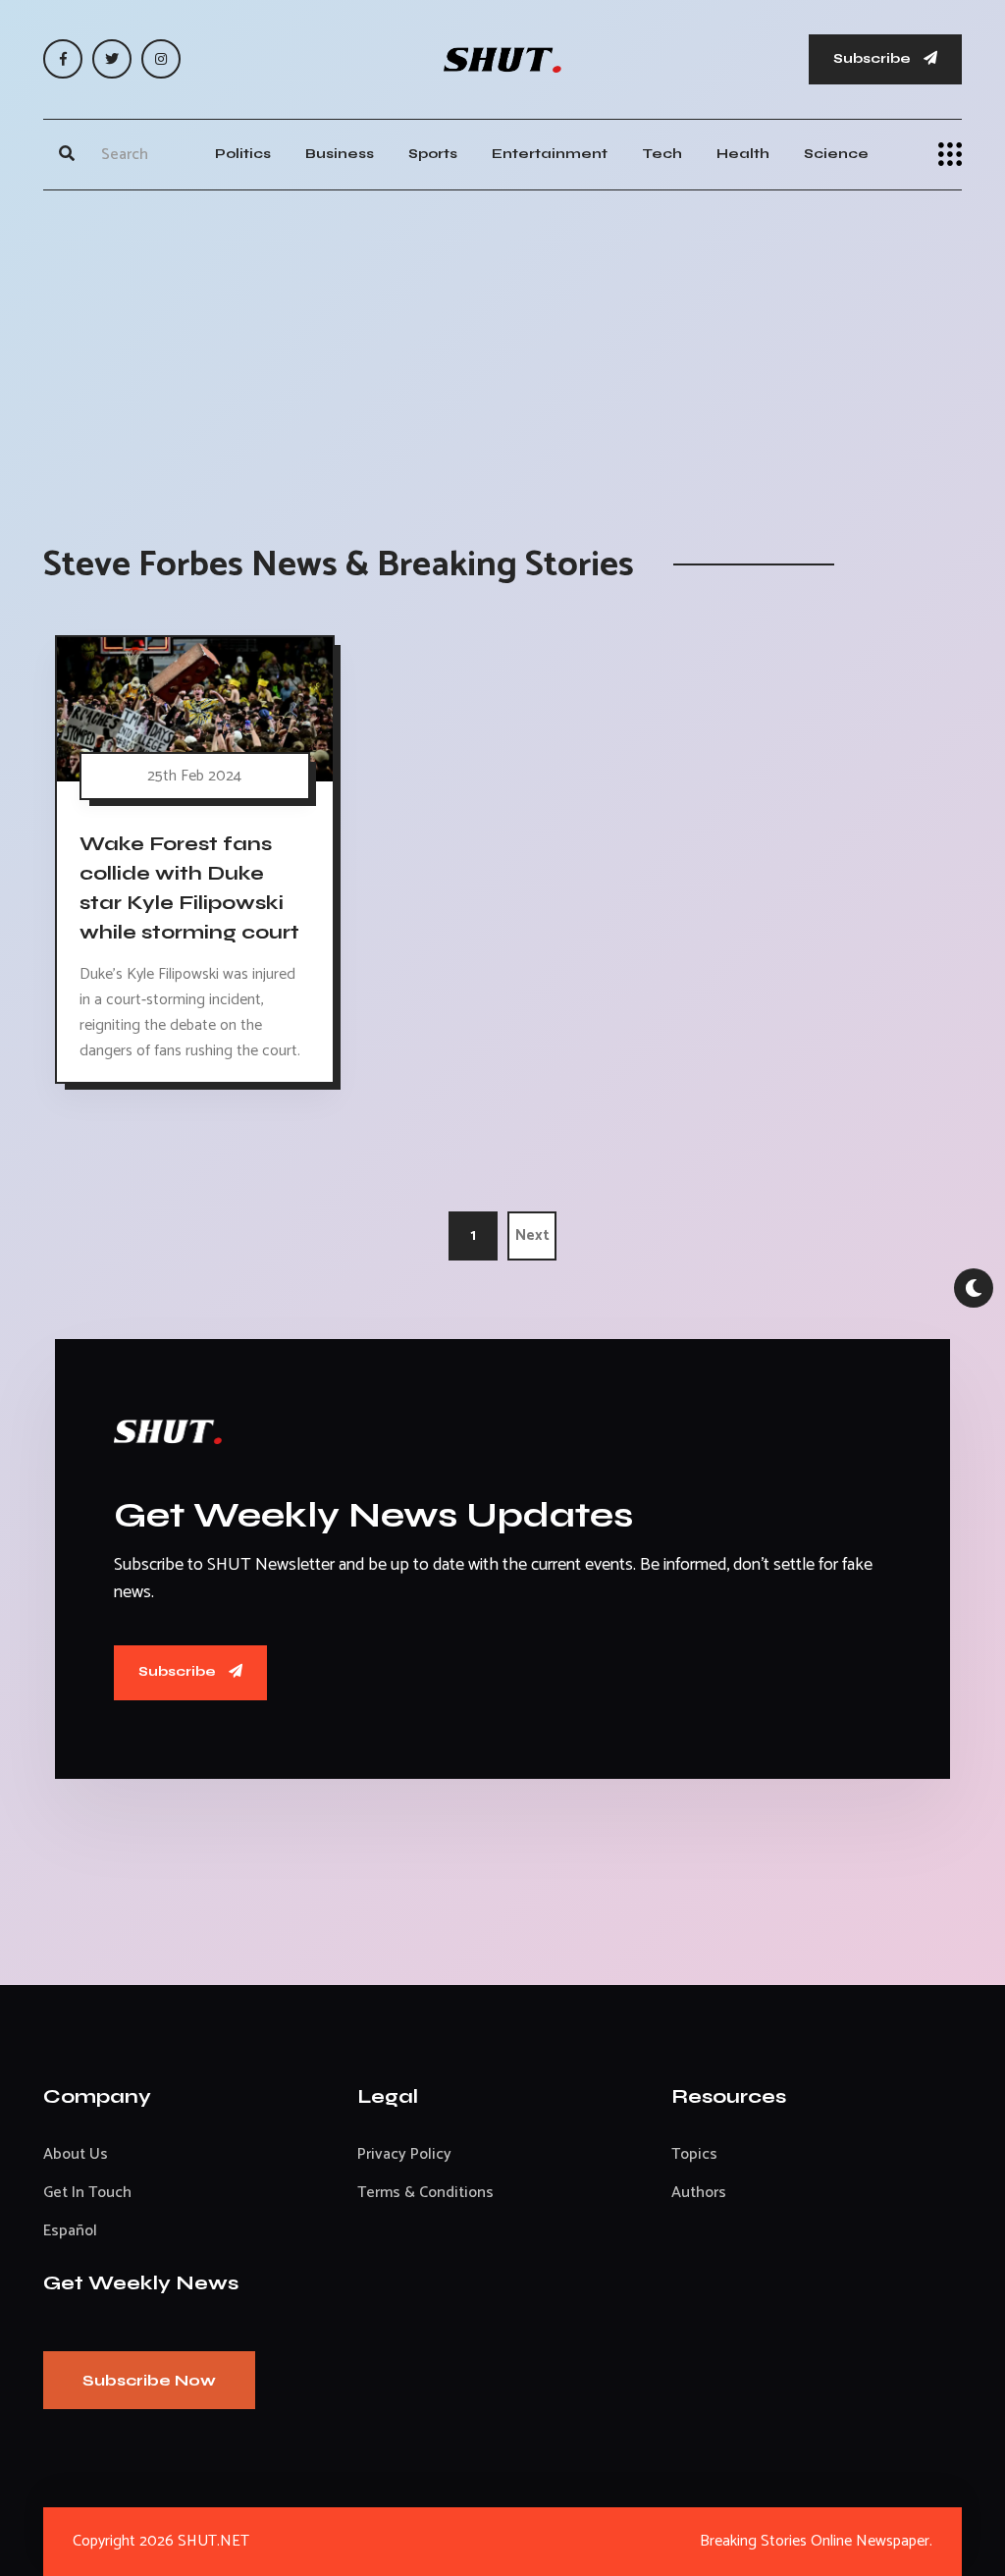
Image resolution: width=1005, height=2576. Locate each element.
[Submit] (67, 154)
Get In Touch (87, 2193)
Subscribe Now (149, 2380)
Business (340, 154)
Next (532, 1235)
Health (743, 154)
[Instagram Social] (161, 59)
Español (70, 2231)
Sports (433, 154)
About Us (76, 2154)
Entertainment (550, 154)
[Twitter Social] (112, 59)
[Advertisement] (502, 348)
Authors (699, 2193)
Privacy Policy (404, 2154)
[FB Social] (63, 59)
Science (836, 154)
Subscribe (873, 58)
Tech (662, 154)
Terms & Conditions (425, 2193)
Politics (243, 154)
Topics (694, 2154)
